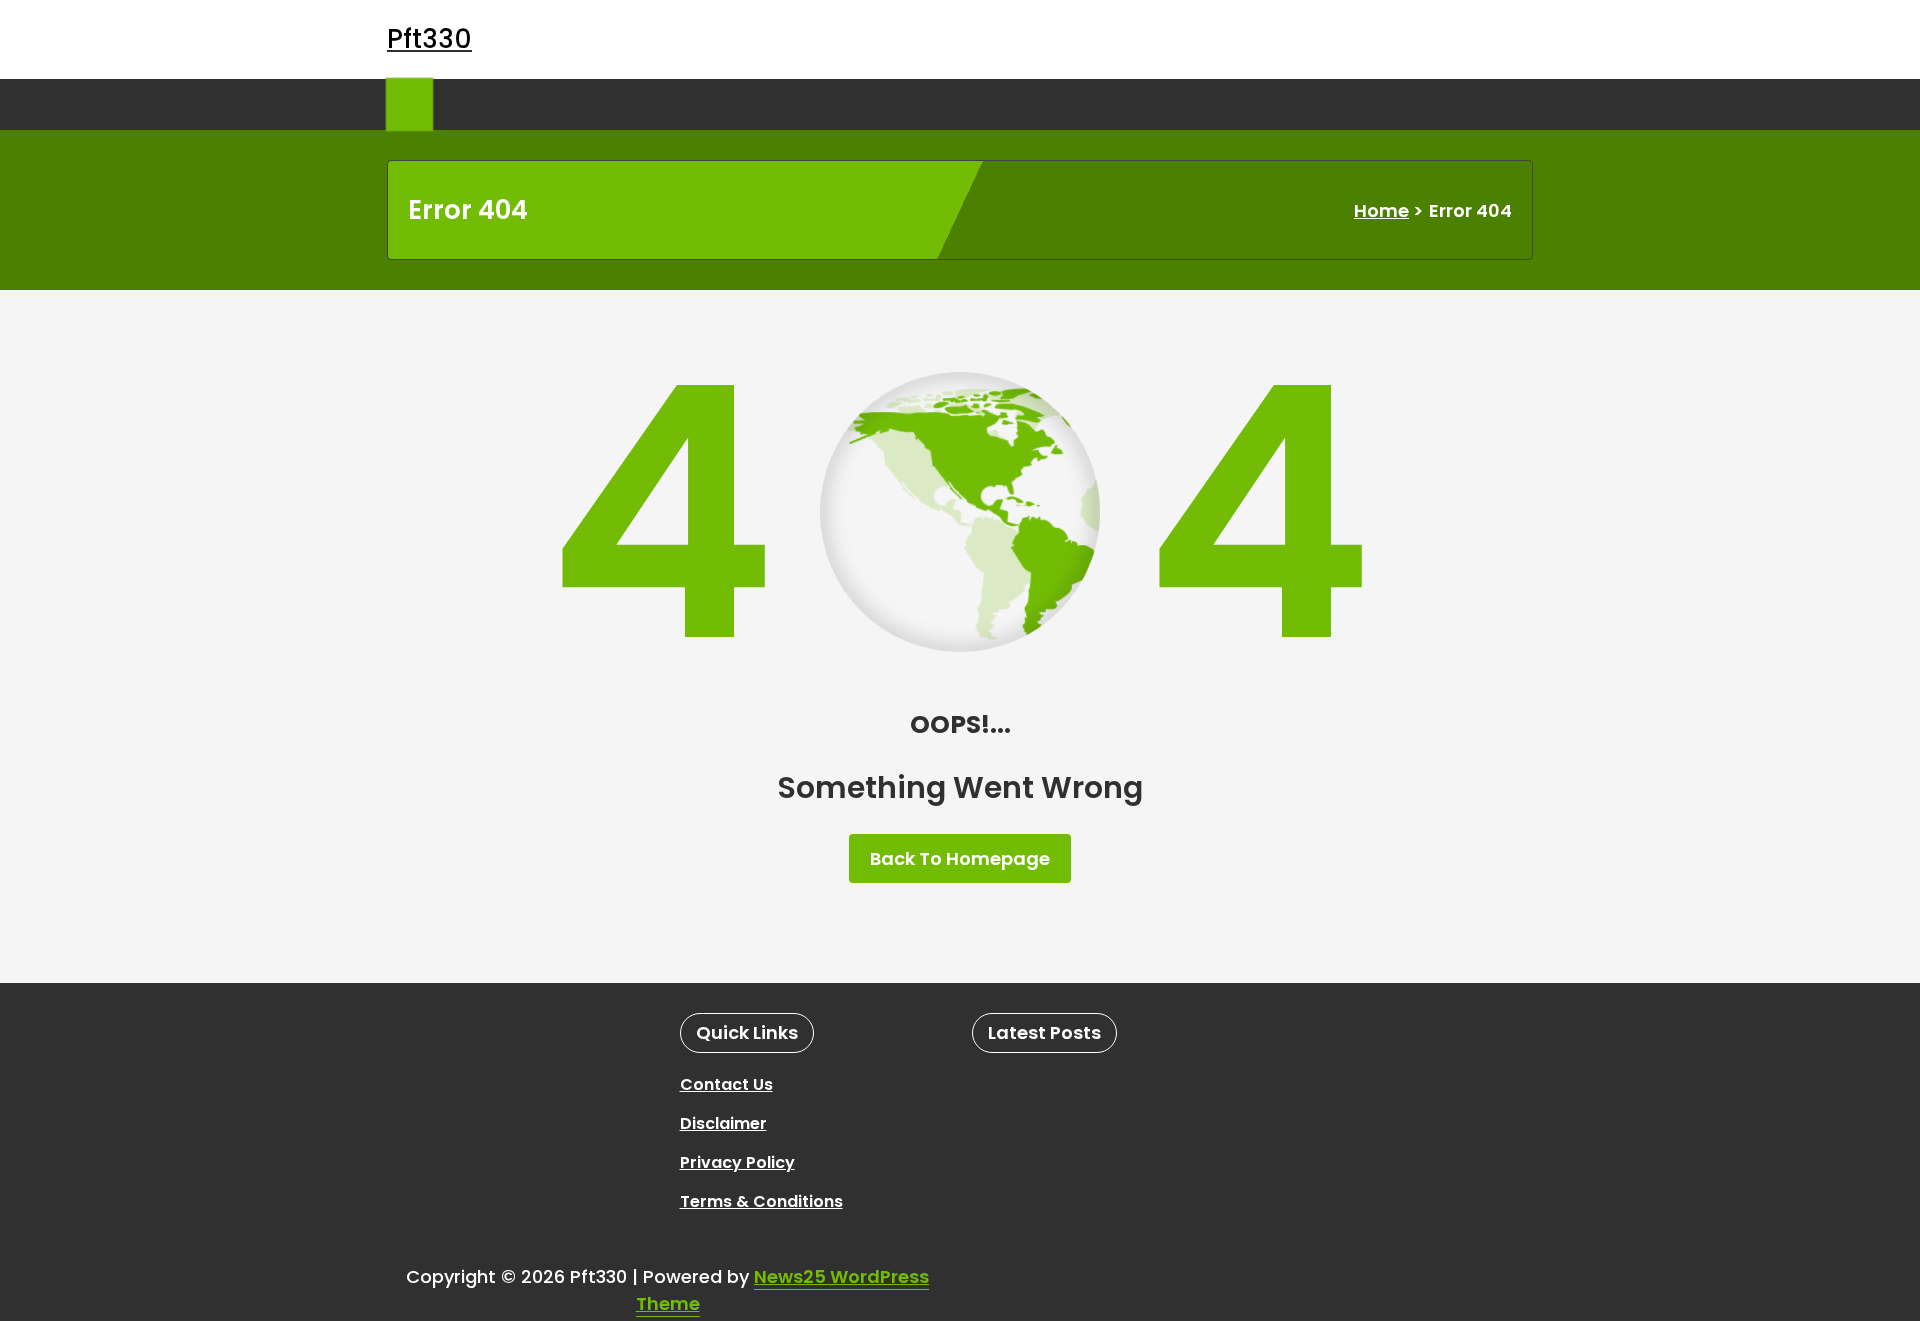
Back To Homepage (960, 858)
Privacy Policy (737, 1162)
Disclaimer (723, 1123)
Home (1381, 210)
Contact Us (726, 1084)
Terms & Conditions (761, 1201)
